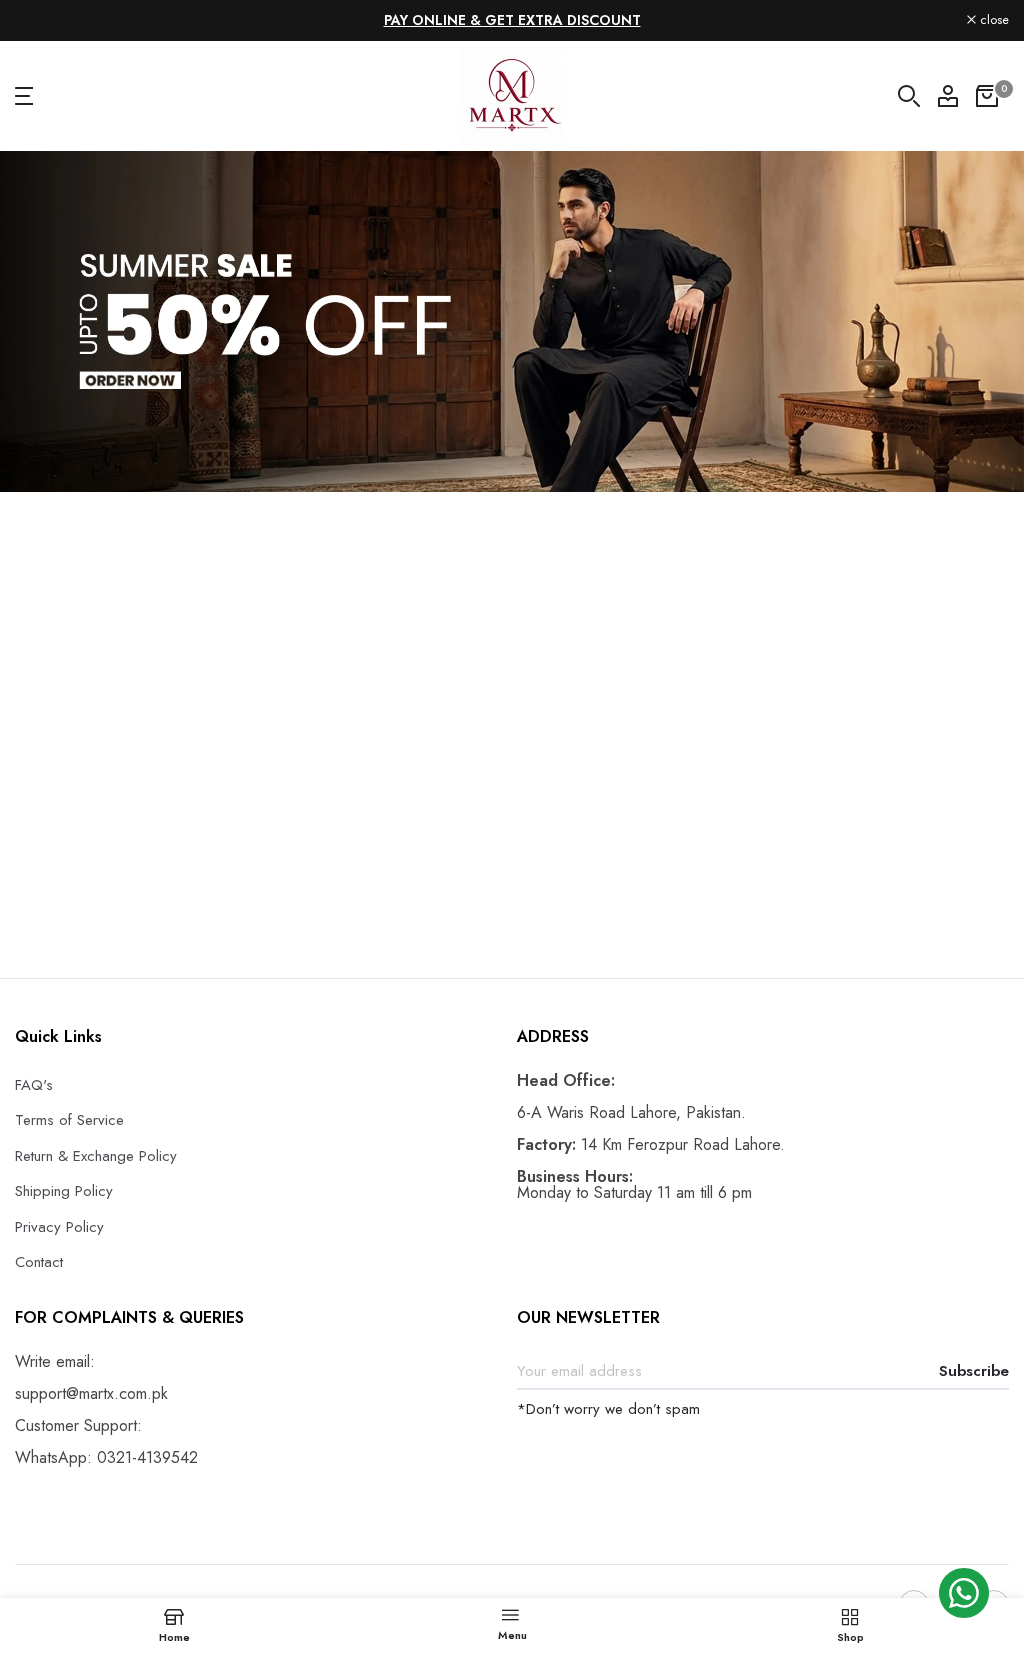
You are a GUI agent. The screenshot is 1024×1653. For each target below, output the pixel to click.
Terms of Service (69, 1120)
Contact (39, 1262)
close (40, 20)
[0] (987, 96)
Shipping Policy (64, 1191)
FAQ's (34, 1085)
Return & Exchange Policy (96, 1156)
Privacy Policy (59, 1227)
